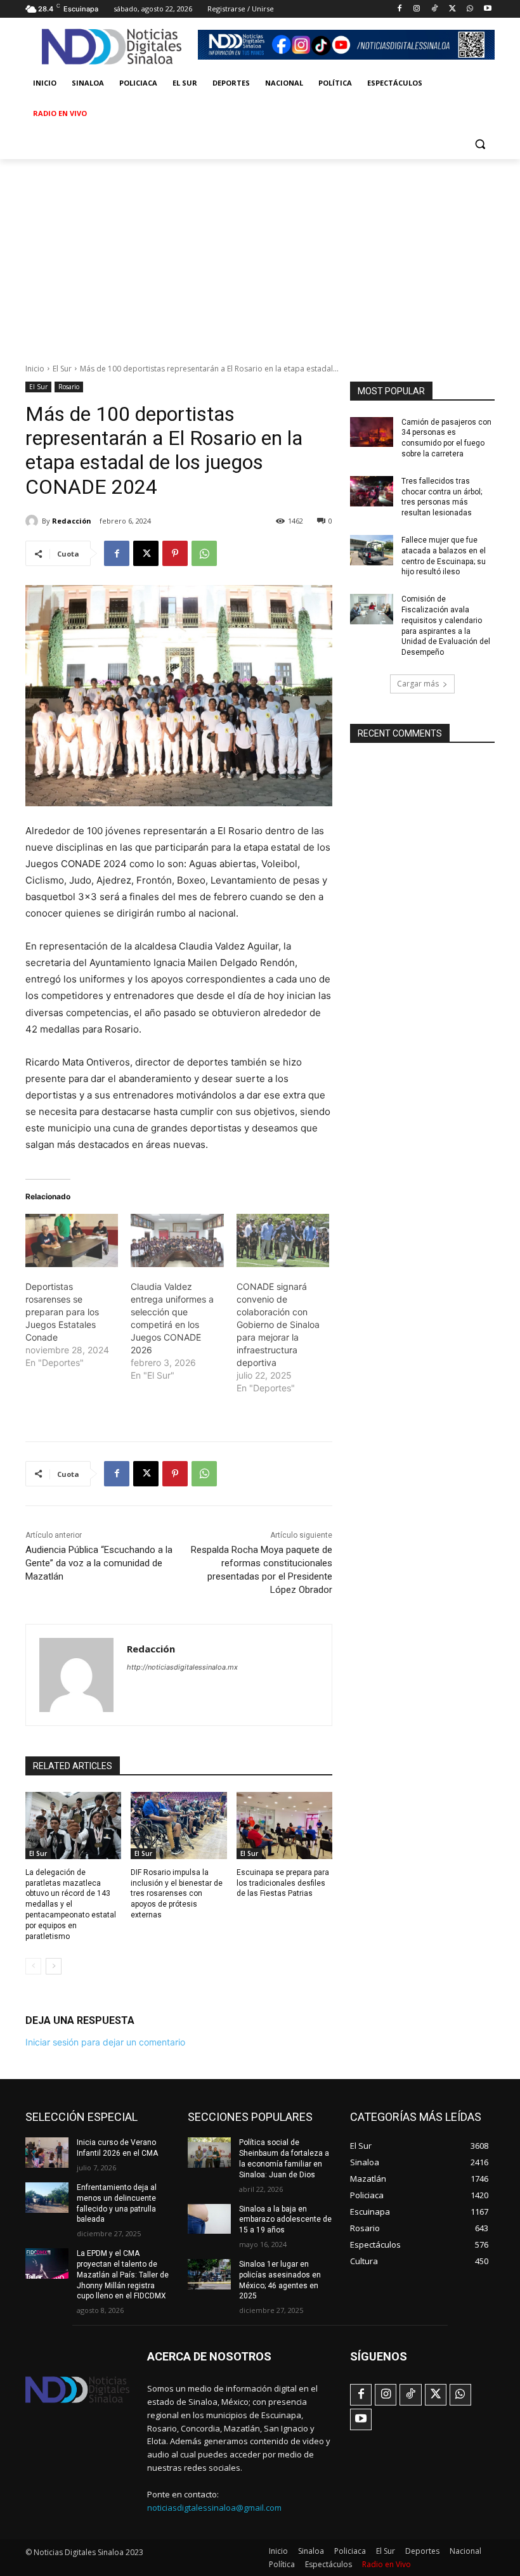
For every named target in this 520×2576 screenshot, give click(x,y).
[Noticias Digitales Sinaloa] (112, 47)
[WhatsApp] (470, 9)
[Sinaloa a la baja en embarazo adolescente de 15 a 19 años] (209, 2219)
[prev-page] (33, 1966)
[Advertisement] (260, 254)
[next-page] (54, 1966)
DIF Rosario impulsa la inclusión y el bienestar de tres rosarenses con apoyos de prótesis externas (177, 1894)
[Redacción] (34, 521)
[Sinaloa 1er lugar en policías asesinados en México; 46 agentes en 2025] (209, 2274)
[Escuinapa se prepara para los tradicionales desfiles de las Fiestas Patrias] (284, 1826)
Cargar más (418, 684)
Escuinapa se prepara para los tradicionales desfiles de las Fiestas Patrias (283, 1883)
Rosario (69, 387)
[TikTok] (435, 9)
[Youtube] (487, 9)
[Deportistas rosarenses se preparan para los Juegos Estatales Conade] (72, 1240)
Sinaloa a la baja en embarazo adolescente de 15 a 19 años (285, 2220)
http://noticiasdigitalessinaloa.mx (182, 1667)
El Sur (62, 369)
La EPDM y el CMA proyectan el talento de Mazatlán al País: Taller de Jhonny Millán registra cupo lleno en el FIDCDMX (123, 2275)
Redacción (72, 521)
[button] (480, 144)
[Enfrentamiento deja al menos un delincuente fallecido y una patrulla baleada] (47, 2198)
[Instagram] (417, 9)
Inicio (35, 369)
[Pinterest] (175, 553)
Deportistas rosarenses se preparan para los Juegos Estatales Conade (62, 1312)
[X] (452, 9)
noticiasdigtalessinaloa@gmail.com (214, 2508)
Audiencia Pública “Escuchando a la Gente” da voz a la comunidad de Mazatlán (99, 1563)
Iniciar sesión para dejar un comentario (105, 2042)
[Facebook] (399, 9)
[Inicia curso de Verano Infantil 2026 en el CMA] (47, 2153)
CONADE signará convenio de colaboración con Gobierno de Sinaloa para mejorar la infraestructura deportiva (278, 1324)
